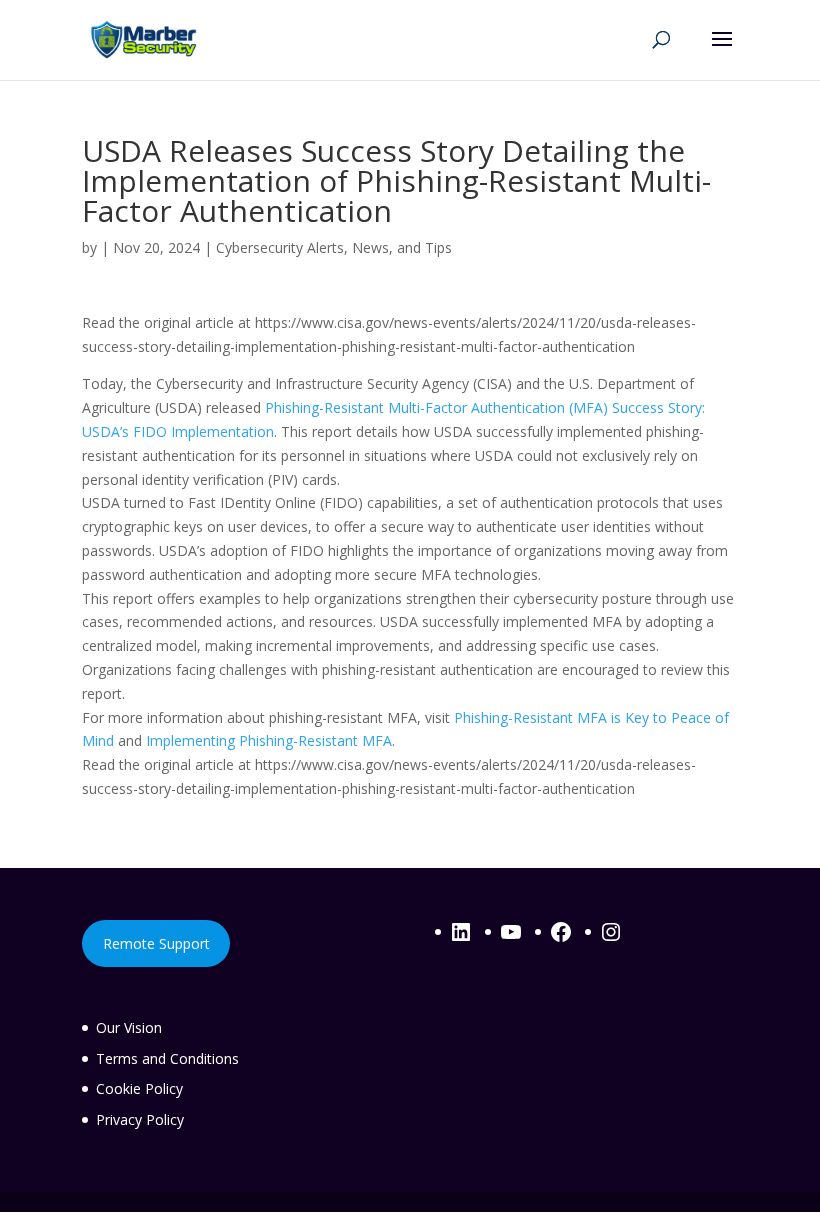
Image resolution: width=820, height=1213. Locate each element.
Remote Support (156, 943)
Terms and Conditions (167, 1058)
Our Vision (129, 1027)
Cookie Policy (139, 1088)
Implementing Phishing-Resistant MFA (269, 740)
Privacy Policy (140, 1119)
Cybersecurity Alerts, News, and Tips (334, 247)
